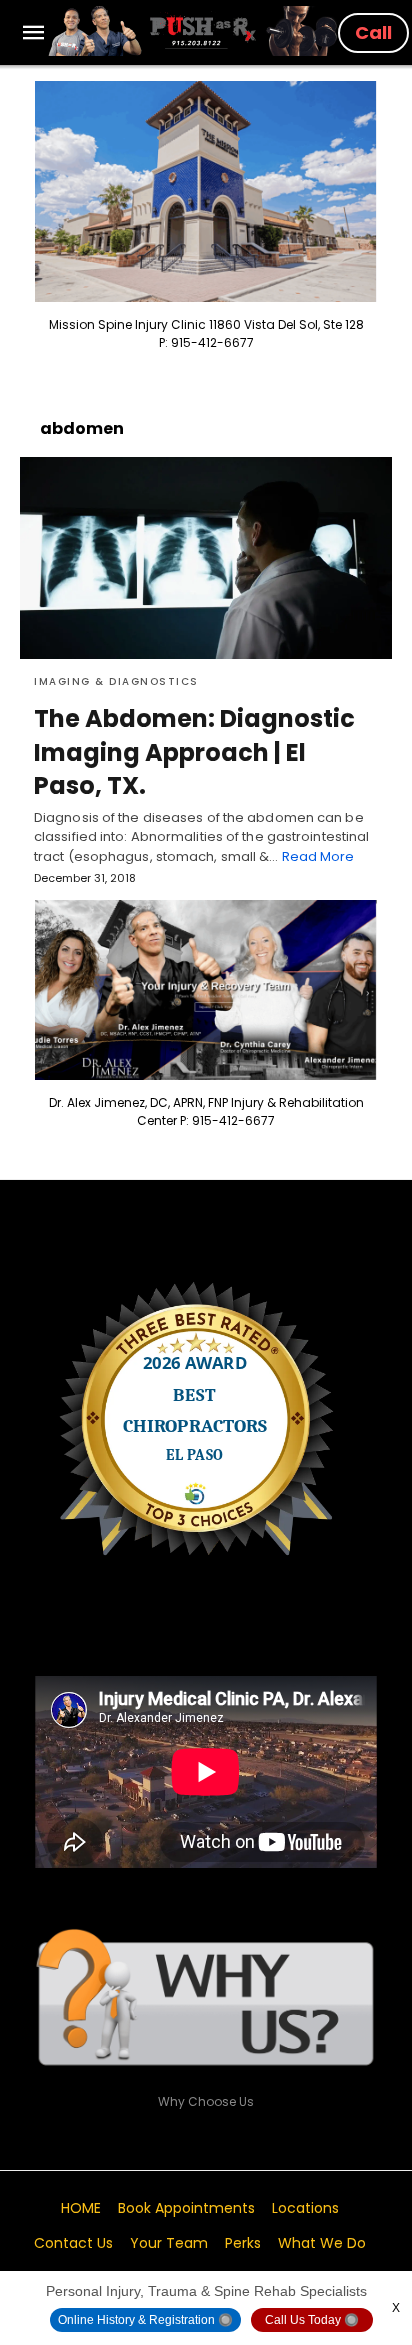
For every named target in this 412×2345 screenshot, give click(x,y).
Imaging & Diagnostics (116, 681)
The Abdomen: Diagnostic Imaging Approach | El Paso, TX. (194, 752)
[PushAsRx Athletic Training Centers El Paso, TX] (193, 31)
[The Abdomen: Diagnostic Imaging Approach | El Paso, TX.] (206, 558)
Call (373, 32)
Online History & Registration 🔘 (145, 2320)
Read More (318, 856)
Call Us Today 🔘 (312, 2320)
